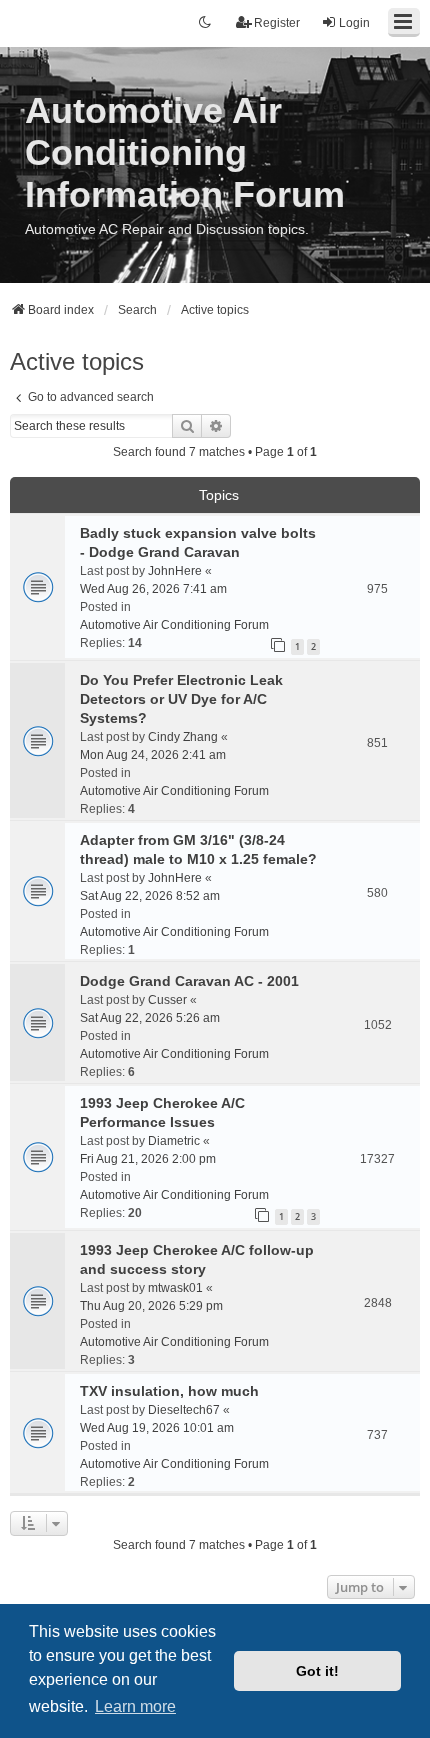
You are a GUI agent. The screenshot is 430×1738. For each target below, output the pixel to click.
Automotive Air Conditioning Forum (174, 625)
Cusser (167, 1000)
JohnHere (175, 571)
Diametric (174, 1141)
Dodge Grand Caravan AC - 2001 (189, 981)
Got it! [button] (317, 1671)
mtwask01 (175, 1288)
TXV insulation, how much (169, 1391)
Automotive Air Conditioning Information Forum (185, 152)
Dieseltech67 (184, 1410)
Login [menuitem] (354, 23)
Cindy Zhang (183, 737)
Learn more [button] (135, 1706)
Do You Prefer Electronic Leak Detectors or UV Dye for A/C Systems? (181, 699)
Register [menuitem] (277, 23)
